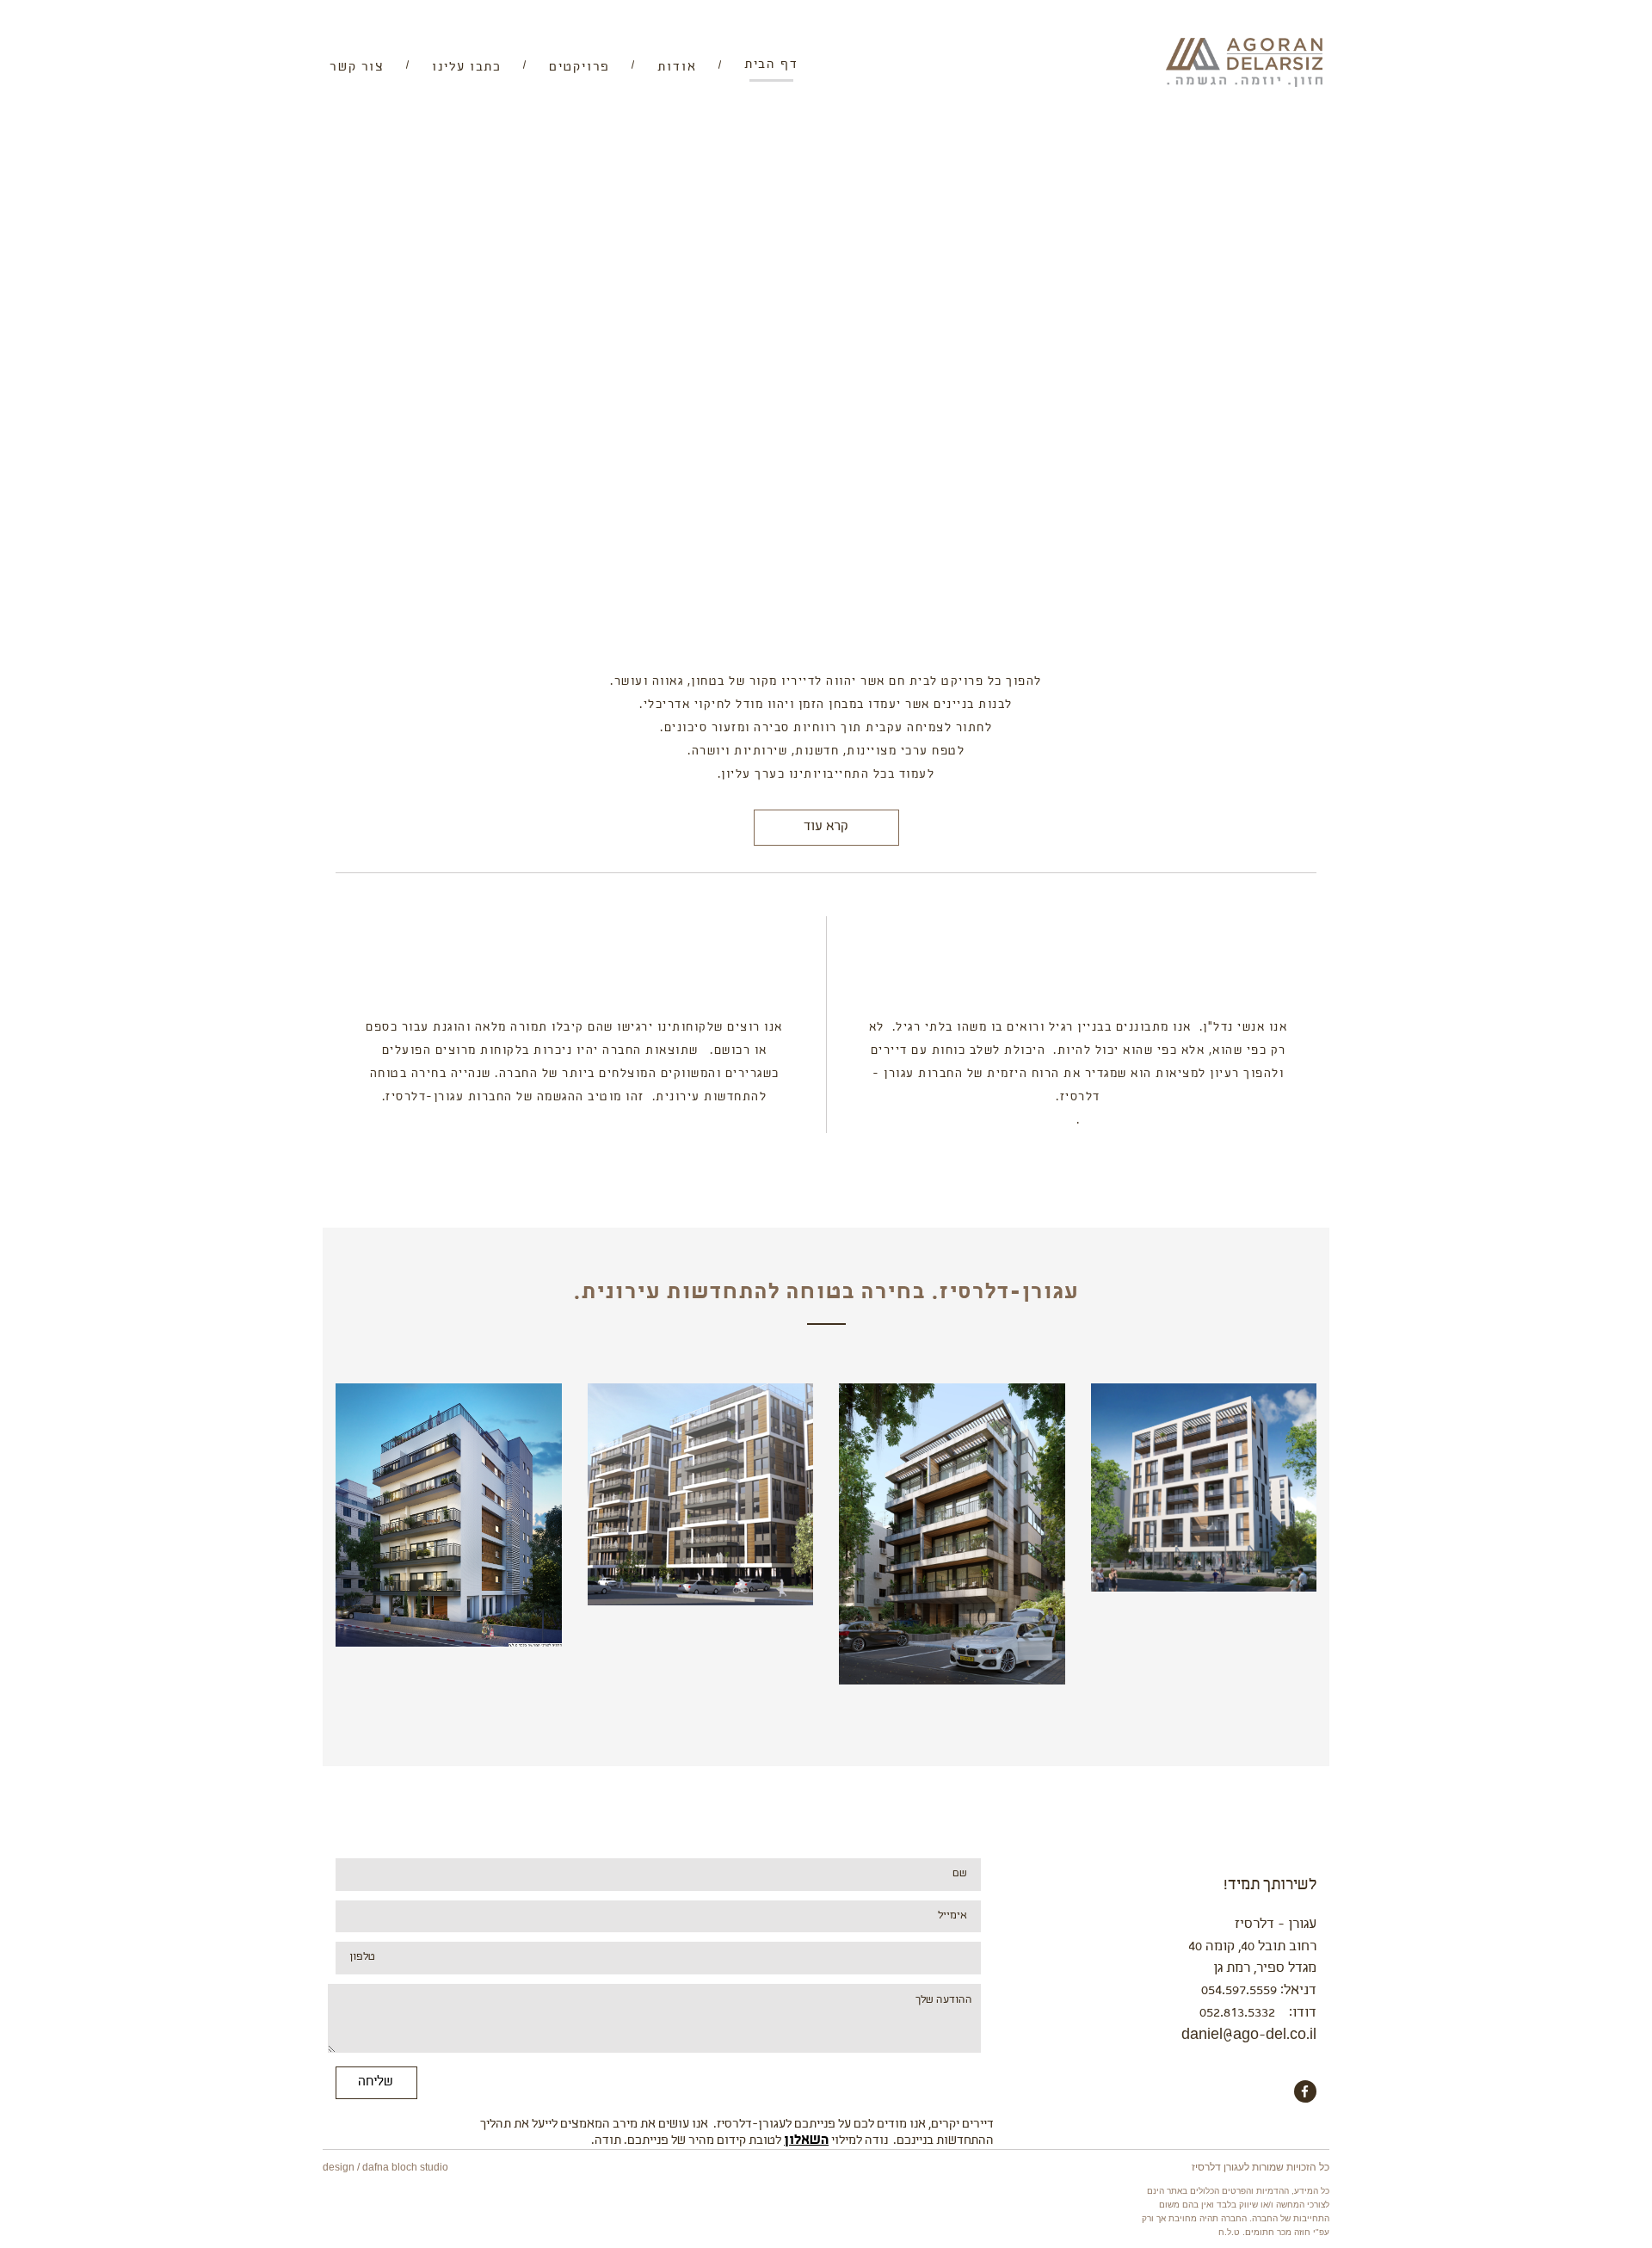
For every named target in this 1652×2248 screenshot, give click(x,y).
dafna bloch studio (405, 2167)
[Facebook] (1305, 2091)
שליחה (376, 2082)
